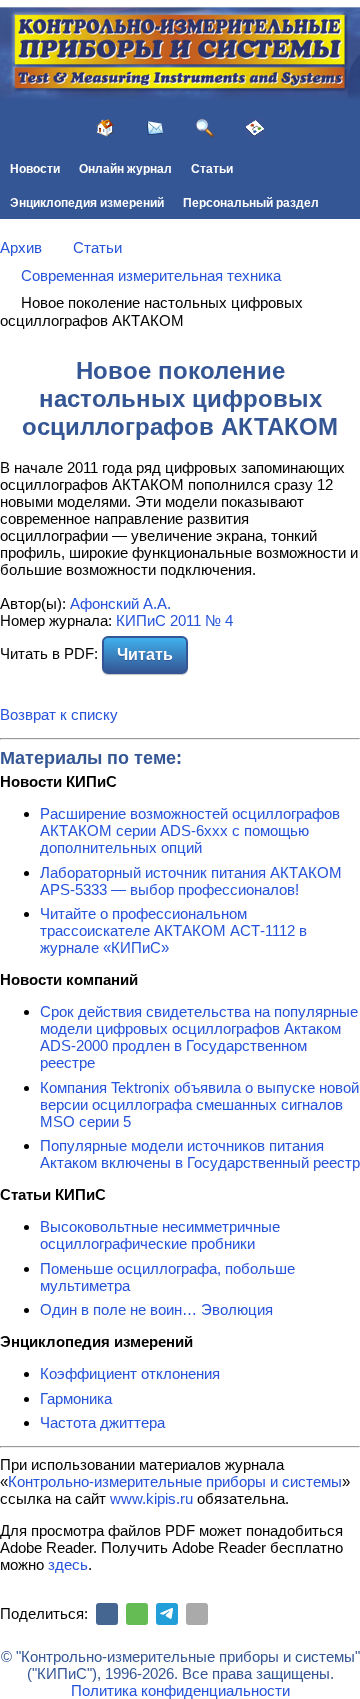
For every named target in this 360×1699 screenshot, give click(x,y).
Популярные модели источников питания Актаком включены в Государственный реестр (200, 1154)
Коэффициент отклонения (130, 1373)
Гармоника (76, 1398)
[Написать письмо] (155, 128)
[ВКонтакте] (107, 1614)
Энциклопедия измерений (87, 203)
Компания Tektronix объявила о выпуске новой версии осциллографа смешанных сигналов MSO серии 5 (199, 1104)
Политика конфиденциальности (180, 1690)
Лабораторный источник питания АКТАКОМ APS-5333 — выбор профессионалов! (191, 881)
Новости (35, 169)
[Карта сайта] (255, 128)
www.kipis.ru (151, 1498)
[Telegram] (167, 1614)
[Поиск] (205, 128)
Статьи (212, 169)
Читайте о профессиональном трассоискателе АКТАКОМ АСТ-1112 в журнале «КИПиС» (173, 930)
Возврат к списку (59, 714)
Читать (145, 654)
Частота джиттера (102, 1422)
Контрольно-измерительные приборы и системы (175, 1481)
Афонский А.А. (120, 603)
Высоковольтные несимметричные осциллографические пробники (160, 1235)
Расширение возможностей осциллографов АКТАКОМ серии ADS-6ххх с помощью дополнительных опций (190, 830)
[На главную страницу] (105, 128)
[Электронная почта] (197, 1614)
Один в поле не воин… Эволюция (156, 1309)
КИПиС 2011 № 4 (174, 620)
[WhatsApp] (137, 1614)
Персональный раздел (251, 203)
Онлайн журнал (125, 169)
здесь (68, 1564)
